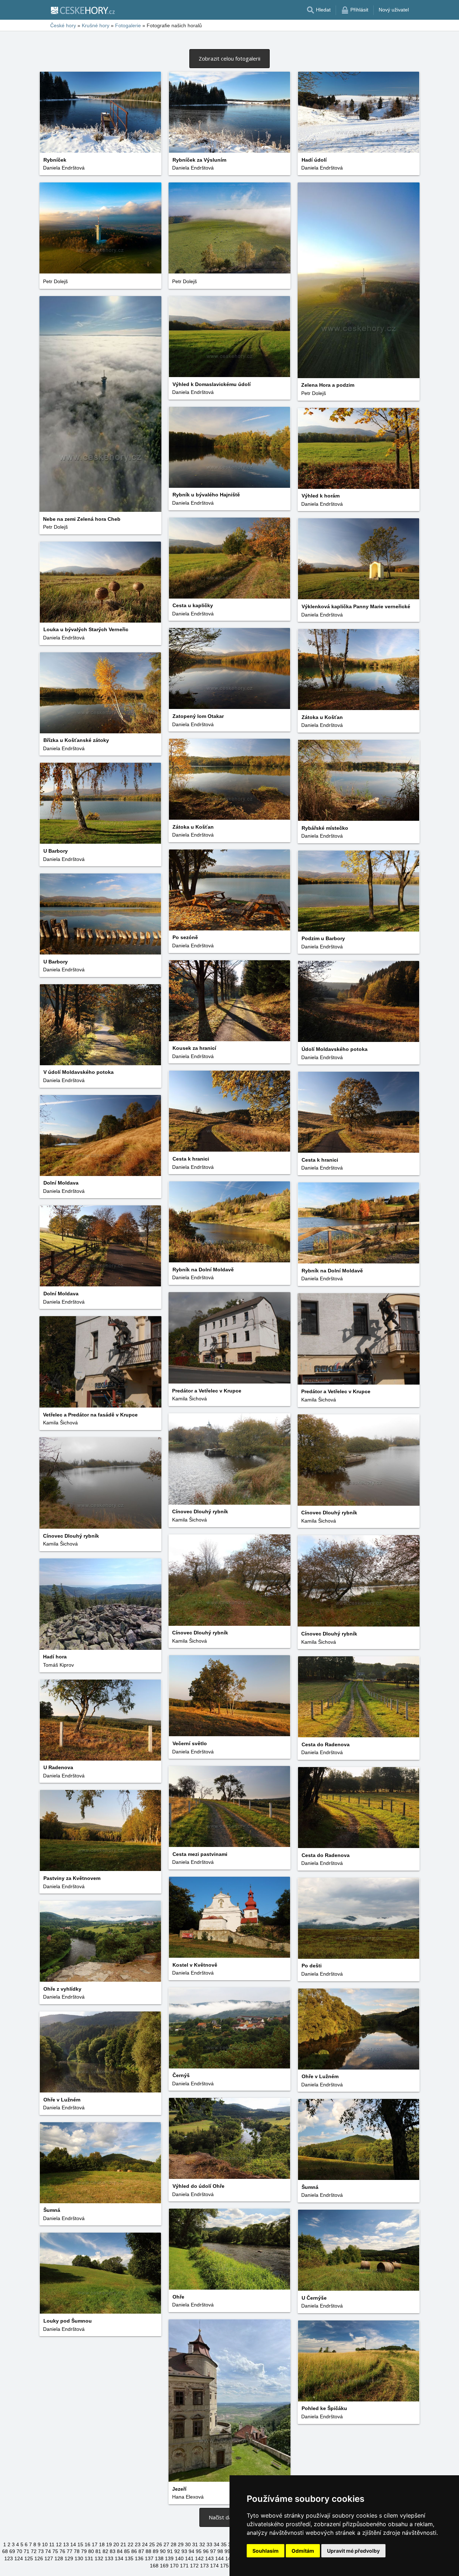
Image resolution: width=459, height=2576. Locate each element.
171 (184, 2566)
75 (55, 2551)
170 (174, 2566)
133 (109, 2558)
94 (191, 2551)
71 (27, 2551)
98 (220, 2551)
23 (138, 2544)
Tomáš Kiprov (58, 1665)
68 (5, 2551)
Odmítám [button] (303, 2551)
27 (166, 2544)
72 (34, 2551)
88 (148, 2551)
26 (159, 2544)
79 (84, 2551)
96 (206, 2551)
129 (69, 2558)
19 (109, 2544)
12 (59, 2544)
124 (19, 2558)
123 (9, 2558)
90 (163, 2551)
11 (52, 2544)
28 (174, 2544)
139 (169, 2558)
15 (80, 2544)
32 (202, 2544)
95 (199, 2551)
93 (184, 2551)
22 (131, 2544)
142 (199, 2558)
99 (227, 2551)
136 (139, 2558)
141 (189, 2558)
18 (102, 2544)
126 (39, 2558)
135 (129, 2558)
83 (113, 2551)
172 (194, 2566)
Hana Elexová (188, 2497)
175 (224, 2566)
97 (213, 2551)
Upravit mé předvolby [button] (353, 2551)
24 (145, 2544)
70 (19, 2551)
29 (181, 2544)
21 (123, 2544)
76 (62, 2551)
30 (188, 2544)
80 (91, 2551)
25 (152, 2544)
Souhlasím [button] (266, 2551)
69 (12, 2551)
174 (214, 2566)
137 (149, 2558)
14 (73, 2544)
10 (45, 2544)
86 (134, 2551)
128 (59, 2558)
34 (217, 2544)
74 (48, 2551)
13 (66, 2544)
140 (179, 2558)
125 (29, 2558)
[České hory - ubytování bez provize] (82, 10)
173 (204, 2566)
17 (95, 2544)
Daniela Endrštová (64, 168)
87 (141, 2551)
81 (98, 2551)
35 (224, 2544)
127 (49, 2558)
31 (195, 2544)
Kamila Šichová (190, 1399)
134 (119, 2558)
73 (41, 2551)
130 (79, 2558)
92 (177, 2551)
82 (105, 2551)
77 (70, 2551)
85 (127, 2551)
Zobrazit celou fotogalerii (229, 58)
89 (156, 2551)
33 (209, 2544)
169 (164, 2566)
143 (209, 2558)
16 (87, 2544)
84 (120, 2551)
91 (170, 2551)
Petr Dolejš (314, 393)
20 (116, 2544)
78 (77, 2551)
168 (154, 2566)
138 (159, 2558)
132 (99, 2558)
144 (219, 2558)
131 (89, 2558)
